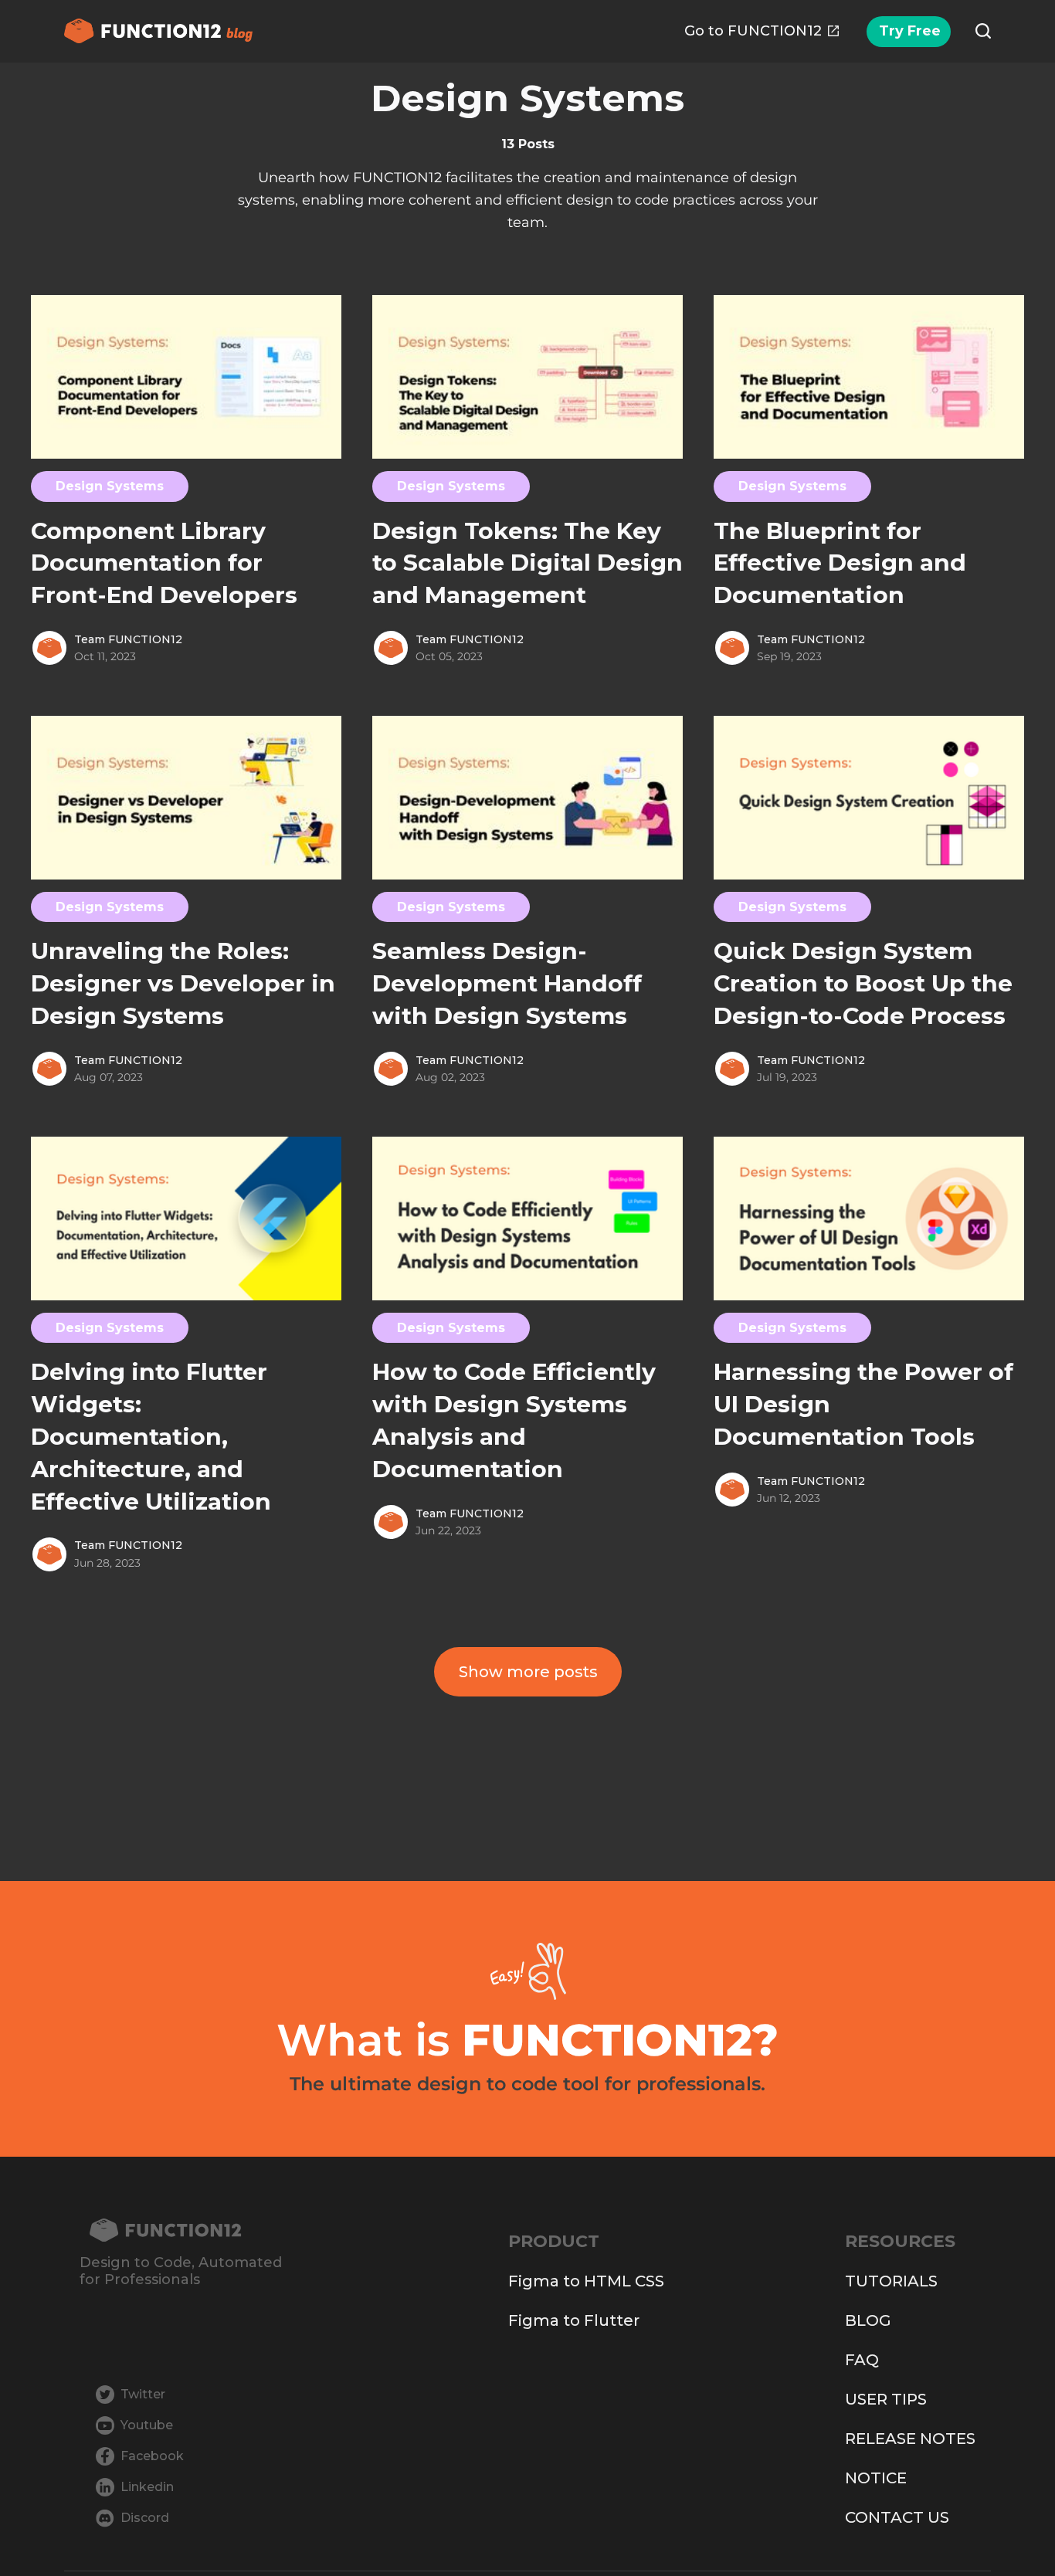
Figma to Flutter (574, 2320)
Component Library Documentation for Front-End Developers (164, 563)
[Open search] (983, 31)
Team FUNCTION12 (128, 639)
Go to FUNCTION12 (753, 31)
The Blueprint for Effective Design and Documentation (840, 563)
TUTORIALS (891, 2281)
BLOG (868, 2320)
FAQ (862, 2360)
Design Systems (110, 486)
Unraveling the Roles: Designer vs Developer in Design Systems (183, 983)
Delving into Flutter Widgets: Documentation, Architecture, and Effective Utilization (151, 1437)
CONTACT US (897, 2517)
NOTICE (876, 2478)
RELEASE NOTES (910, 2439)
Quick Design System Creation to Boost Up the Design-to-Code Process (863, 983)
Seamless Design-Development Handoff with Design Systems (507, 983)
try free (910, 31)
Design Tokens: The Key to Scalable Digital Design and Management (527, 563)
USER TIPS (886, 2399)
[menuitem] (762, 31)
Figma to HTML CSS (586, 2281)
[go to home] (181, 2230)
